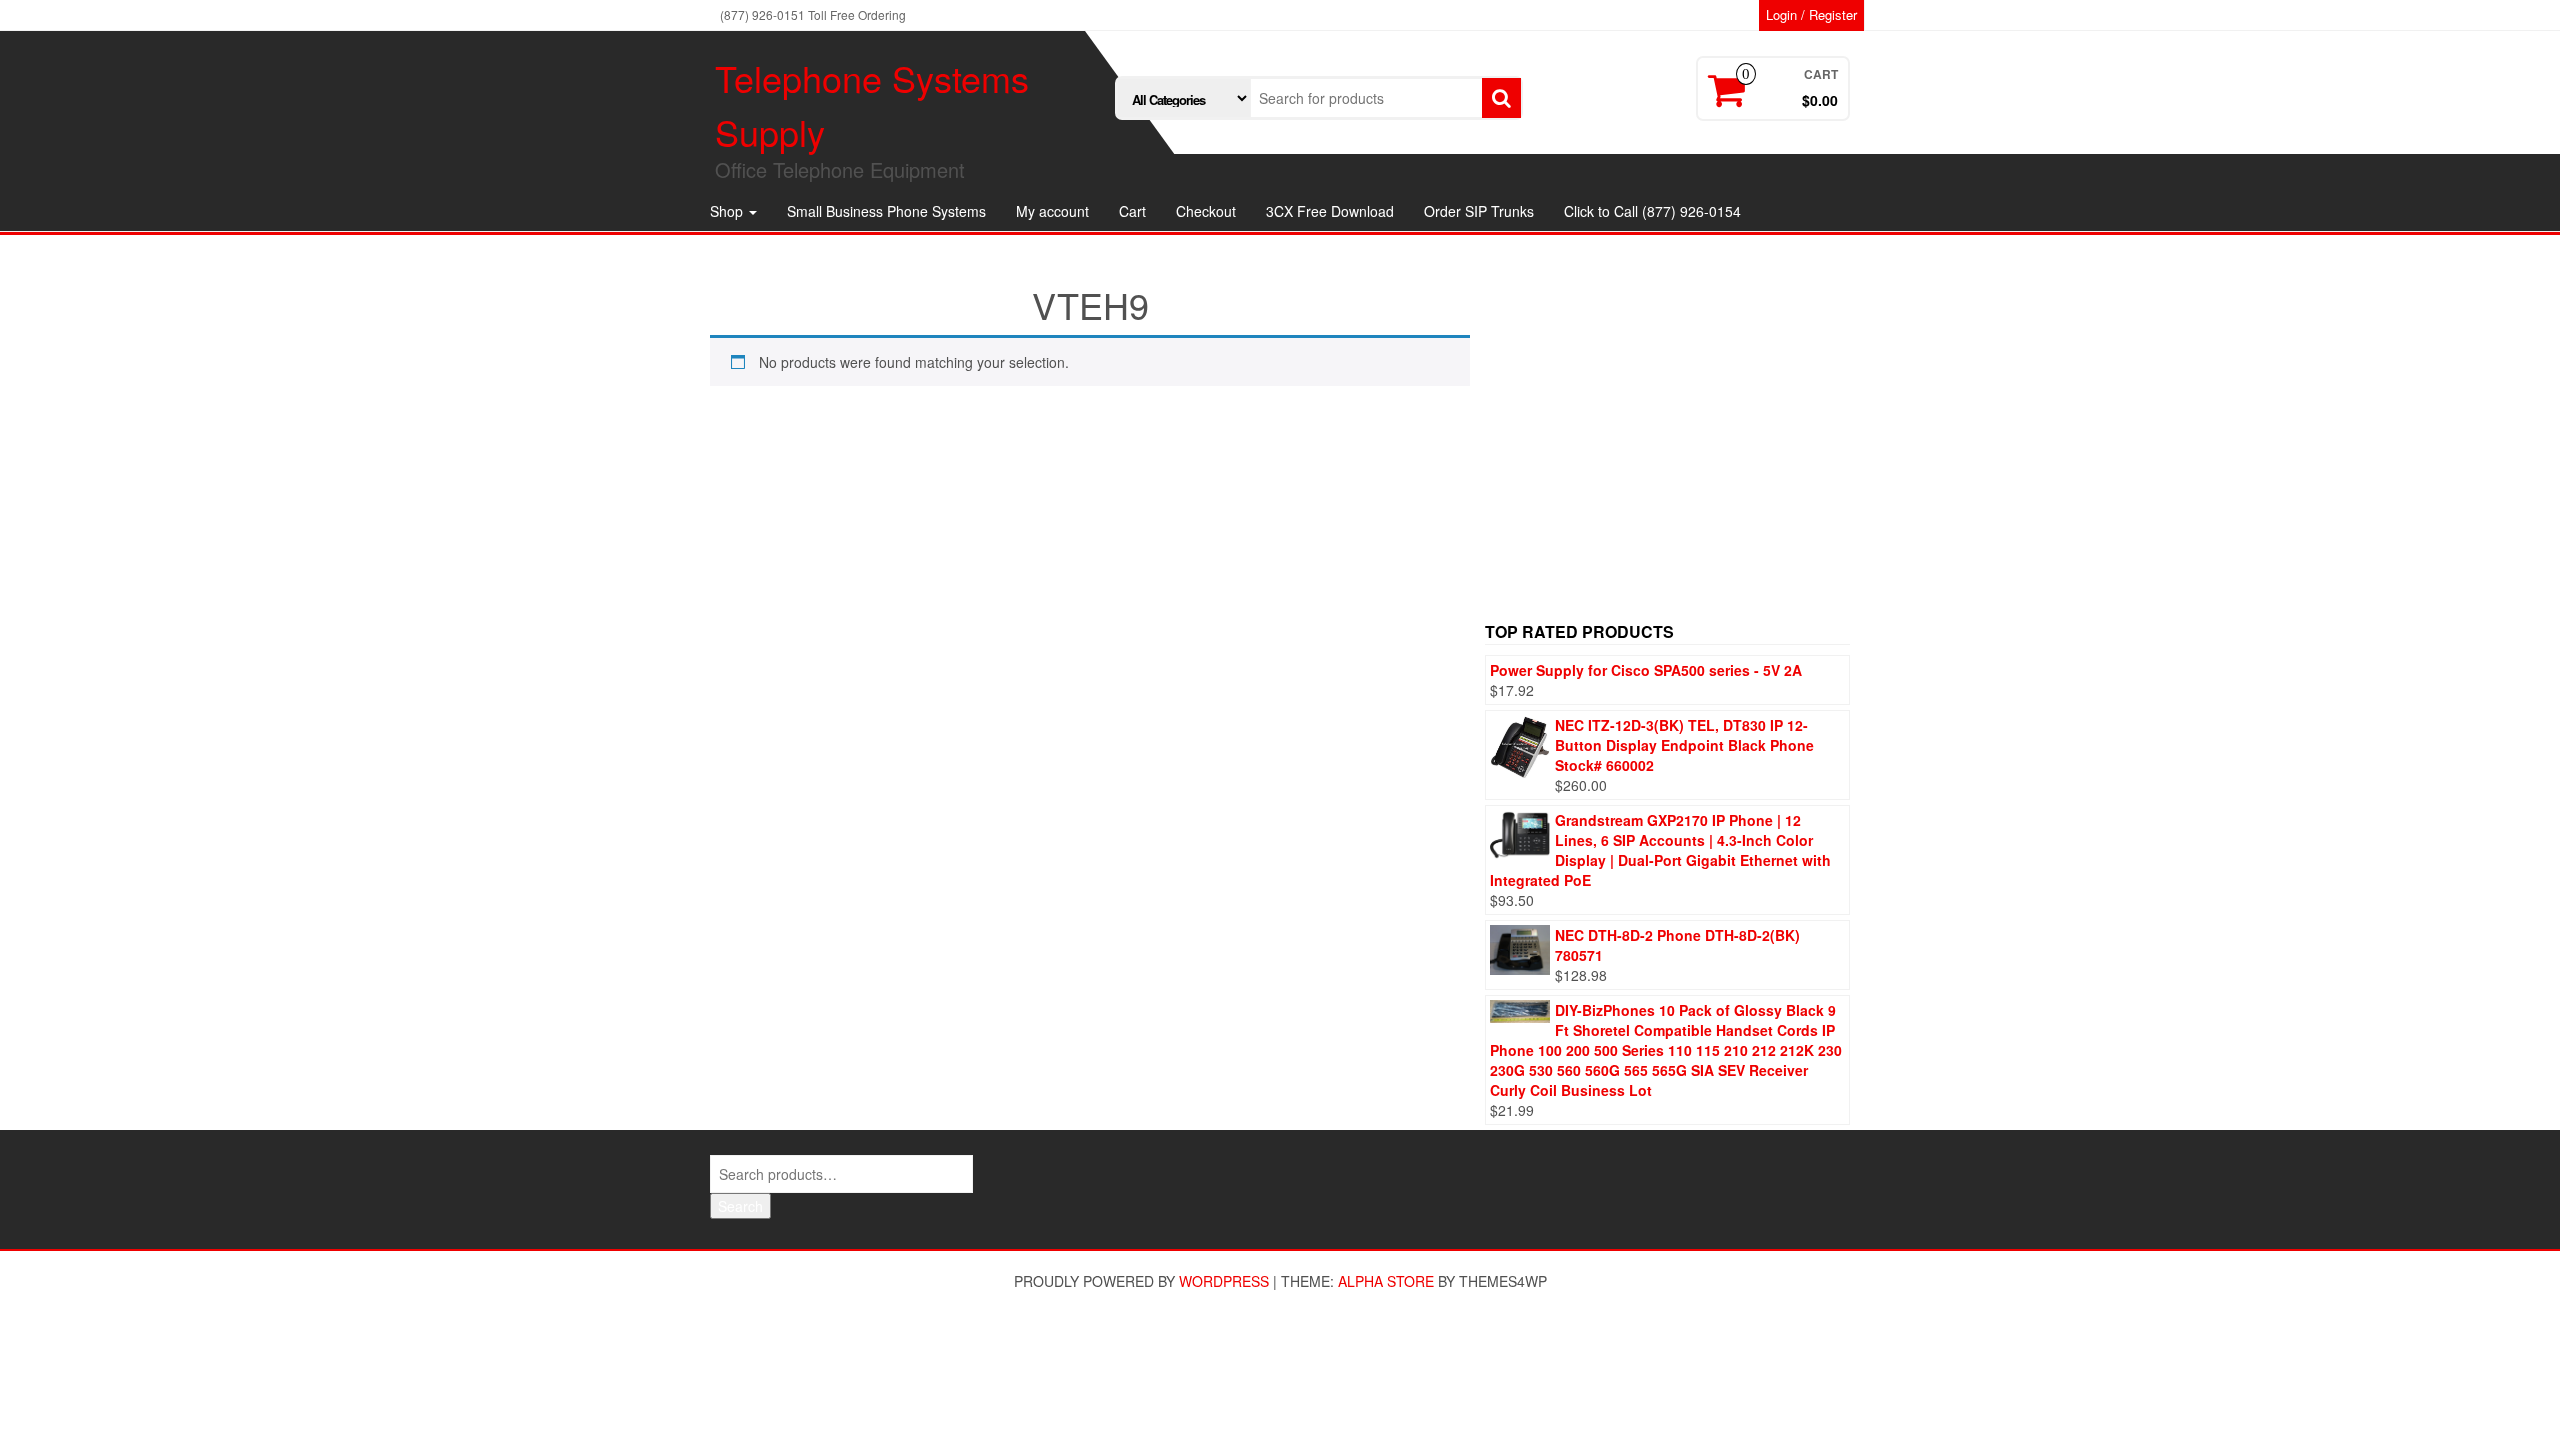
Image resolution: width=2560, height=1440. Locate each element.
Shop (728, 211)
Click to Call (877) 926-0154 (1652, 211)
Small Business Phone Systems (886, 211)
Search (740, 1206)
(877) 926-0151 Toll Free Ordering (813, 14)
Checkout (1206, 211)
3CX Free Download (1330, 211)
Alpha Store (1386, 1281)
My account (1052, 211)
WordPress (1224, 1281)
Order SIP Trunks (1479, 211)
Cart (1132, 211)
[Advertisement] (1667, 440)
